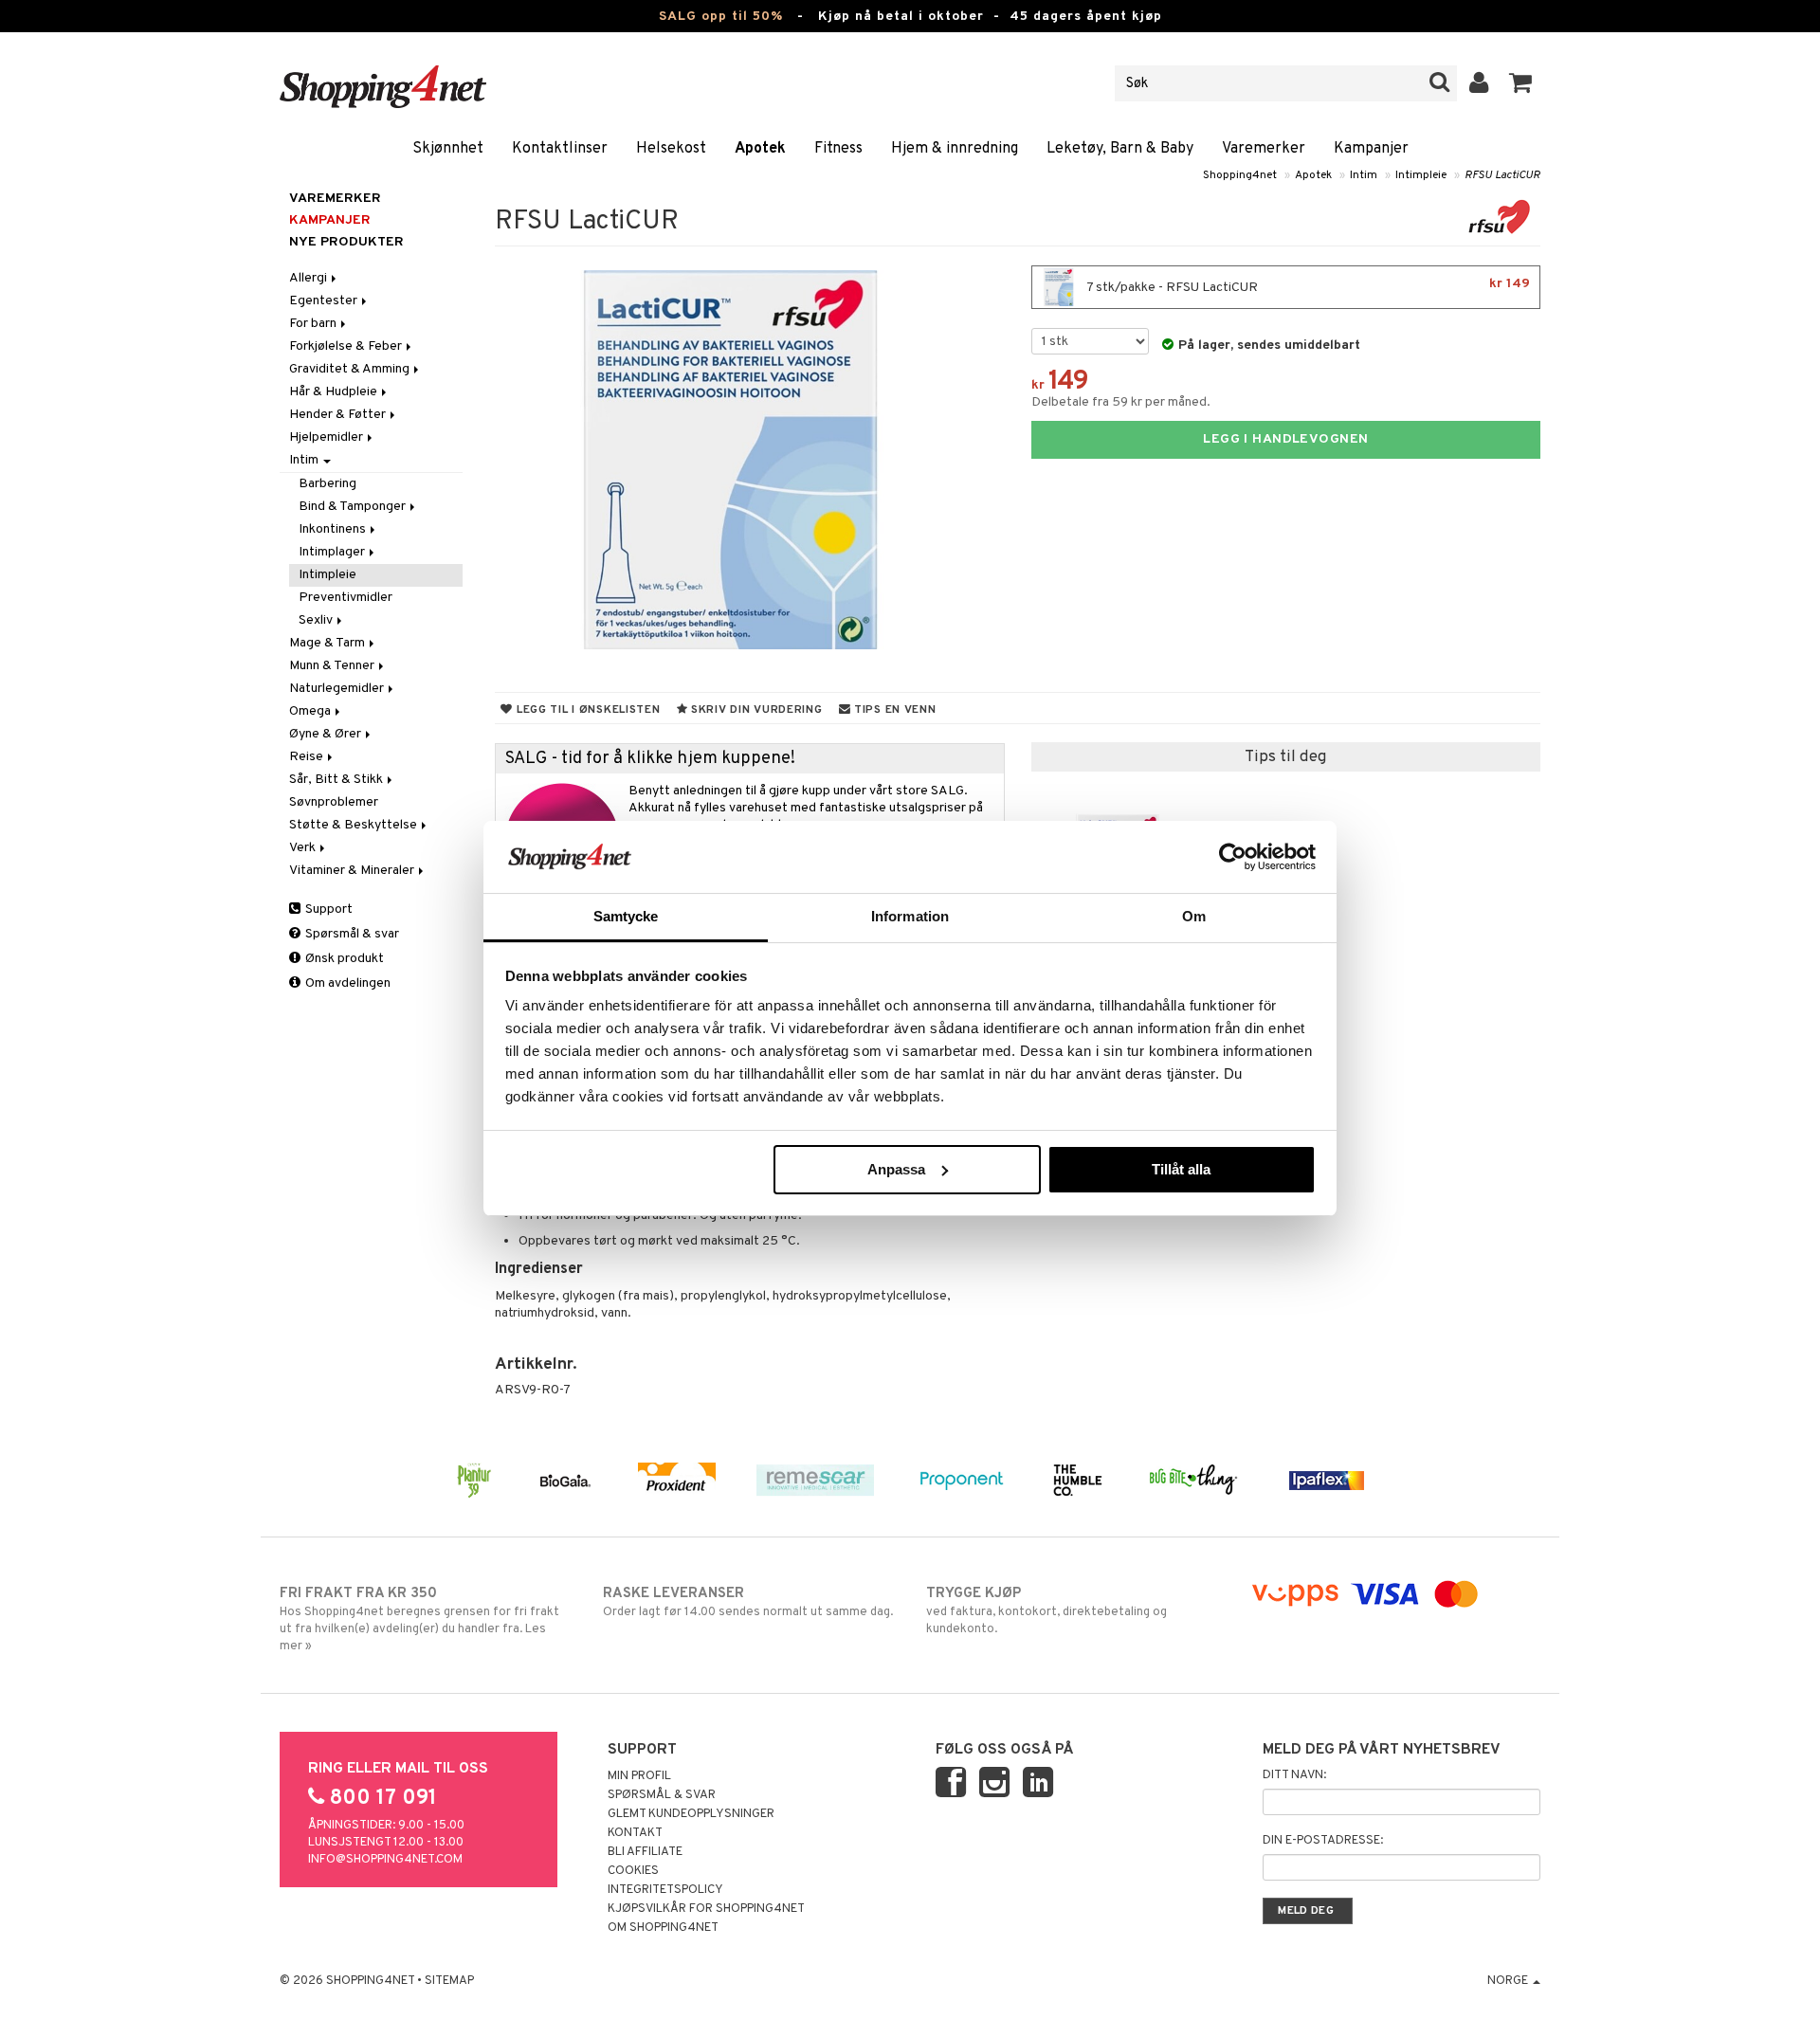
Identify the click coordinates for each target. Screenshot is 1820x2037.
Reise (308, 757)
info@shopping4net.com (385, 1860)
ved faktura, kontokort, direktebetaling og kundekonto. (1046, 1611)
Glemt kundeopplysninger (691, 1814)
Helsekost (671, 149)
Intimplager (333, 552)
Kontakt (635, 1833)
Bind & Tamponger (354, 507)
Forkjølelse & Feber (347, 346)
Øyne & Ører (327, 734)
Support (328, 909)
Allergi (309, 278)
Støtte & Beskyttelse (355, 825)
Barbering (328, 484)
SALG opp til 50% (721, 17)
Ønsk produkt (343, 959)
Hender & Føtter (339, 415)
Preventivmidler (346, 598)
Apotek (760, 149)
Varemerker (1264, 149)
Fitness (838, 149)
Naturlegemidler (338, 689)
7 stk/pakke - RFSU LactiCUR (1307, 286)
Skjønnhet (448, 149)
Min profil (639, 1776)
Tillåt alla (1181, 1169)
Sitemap (449, 1981)
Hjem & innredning (955, 149)
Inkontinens (334, 529)
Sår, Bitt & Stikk (337, 780)
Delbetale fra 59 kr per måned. (1121, 402)
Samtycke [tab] (626, 916)
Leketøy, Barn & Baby (1120, 149)
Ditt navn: (1294, 1775)
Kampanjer (1371, 149)
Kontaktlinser (560, 149)
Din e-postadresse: (1323, 1841)
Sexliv (317, 620)
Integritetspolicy (665, 1890)
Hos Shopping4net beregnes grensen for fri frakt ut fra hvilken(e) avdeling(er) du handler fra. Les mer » (419, 1619)
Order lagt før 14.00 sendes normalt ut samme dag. (748, 1602)
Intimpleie (1421, 175)
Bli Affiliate (645, 1852)
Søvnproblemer (334, 802)
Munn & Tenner (333, 666)
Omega (311, 711)
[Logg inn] (1479, 83)
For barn (314, 324)
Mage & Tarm (328, 643)
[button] (1521, 83)
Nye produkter (346, 242)
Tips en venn (893, 710)
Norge (1509, 1981)
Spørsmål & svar (351, 934)
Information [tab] (910, 916)
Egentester (325, 301)
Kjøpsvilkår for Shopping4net (706, 1909)
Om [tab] (1194, 916)
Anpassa (896, 1169)
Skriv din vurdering (755, 710)
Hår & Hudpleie (335, 392)
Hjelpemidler (328, 437)
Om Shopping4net (663, 1928)
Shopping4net (1240, 175)
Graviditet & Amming (351, 369)
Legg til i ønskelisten (586, 710)
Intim (1364, 175)
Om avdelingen (346, 983)
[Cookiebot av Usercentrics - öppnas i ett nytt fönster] (1233, 857)
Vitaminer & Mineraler (353, 871)
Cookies (633, 1871)
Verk (304, 848)
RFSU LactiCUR (1502, 175)
